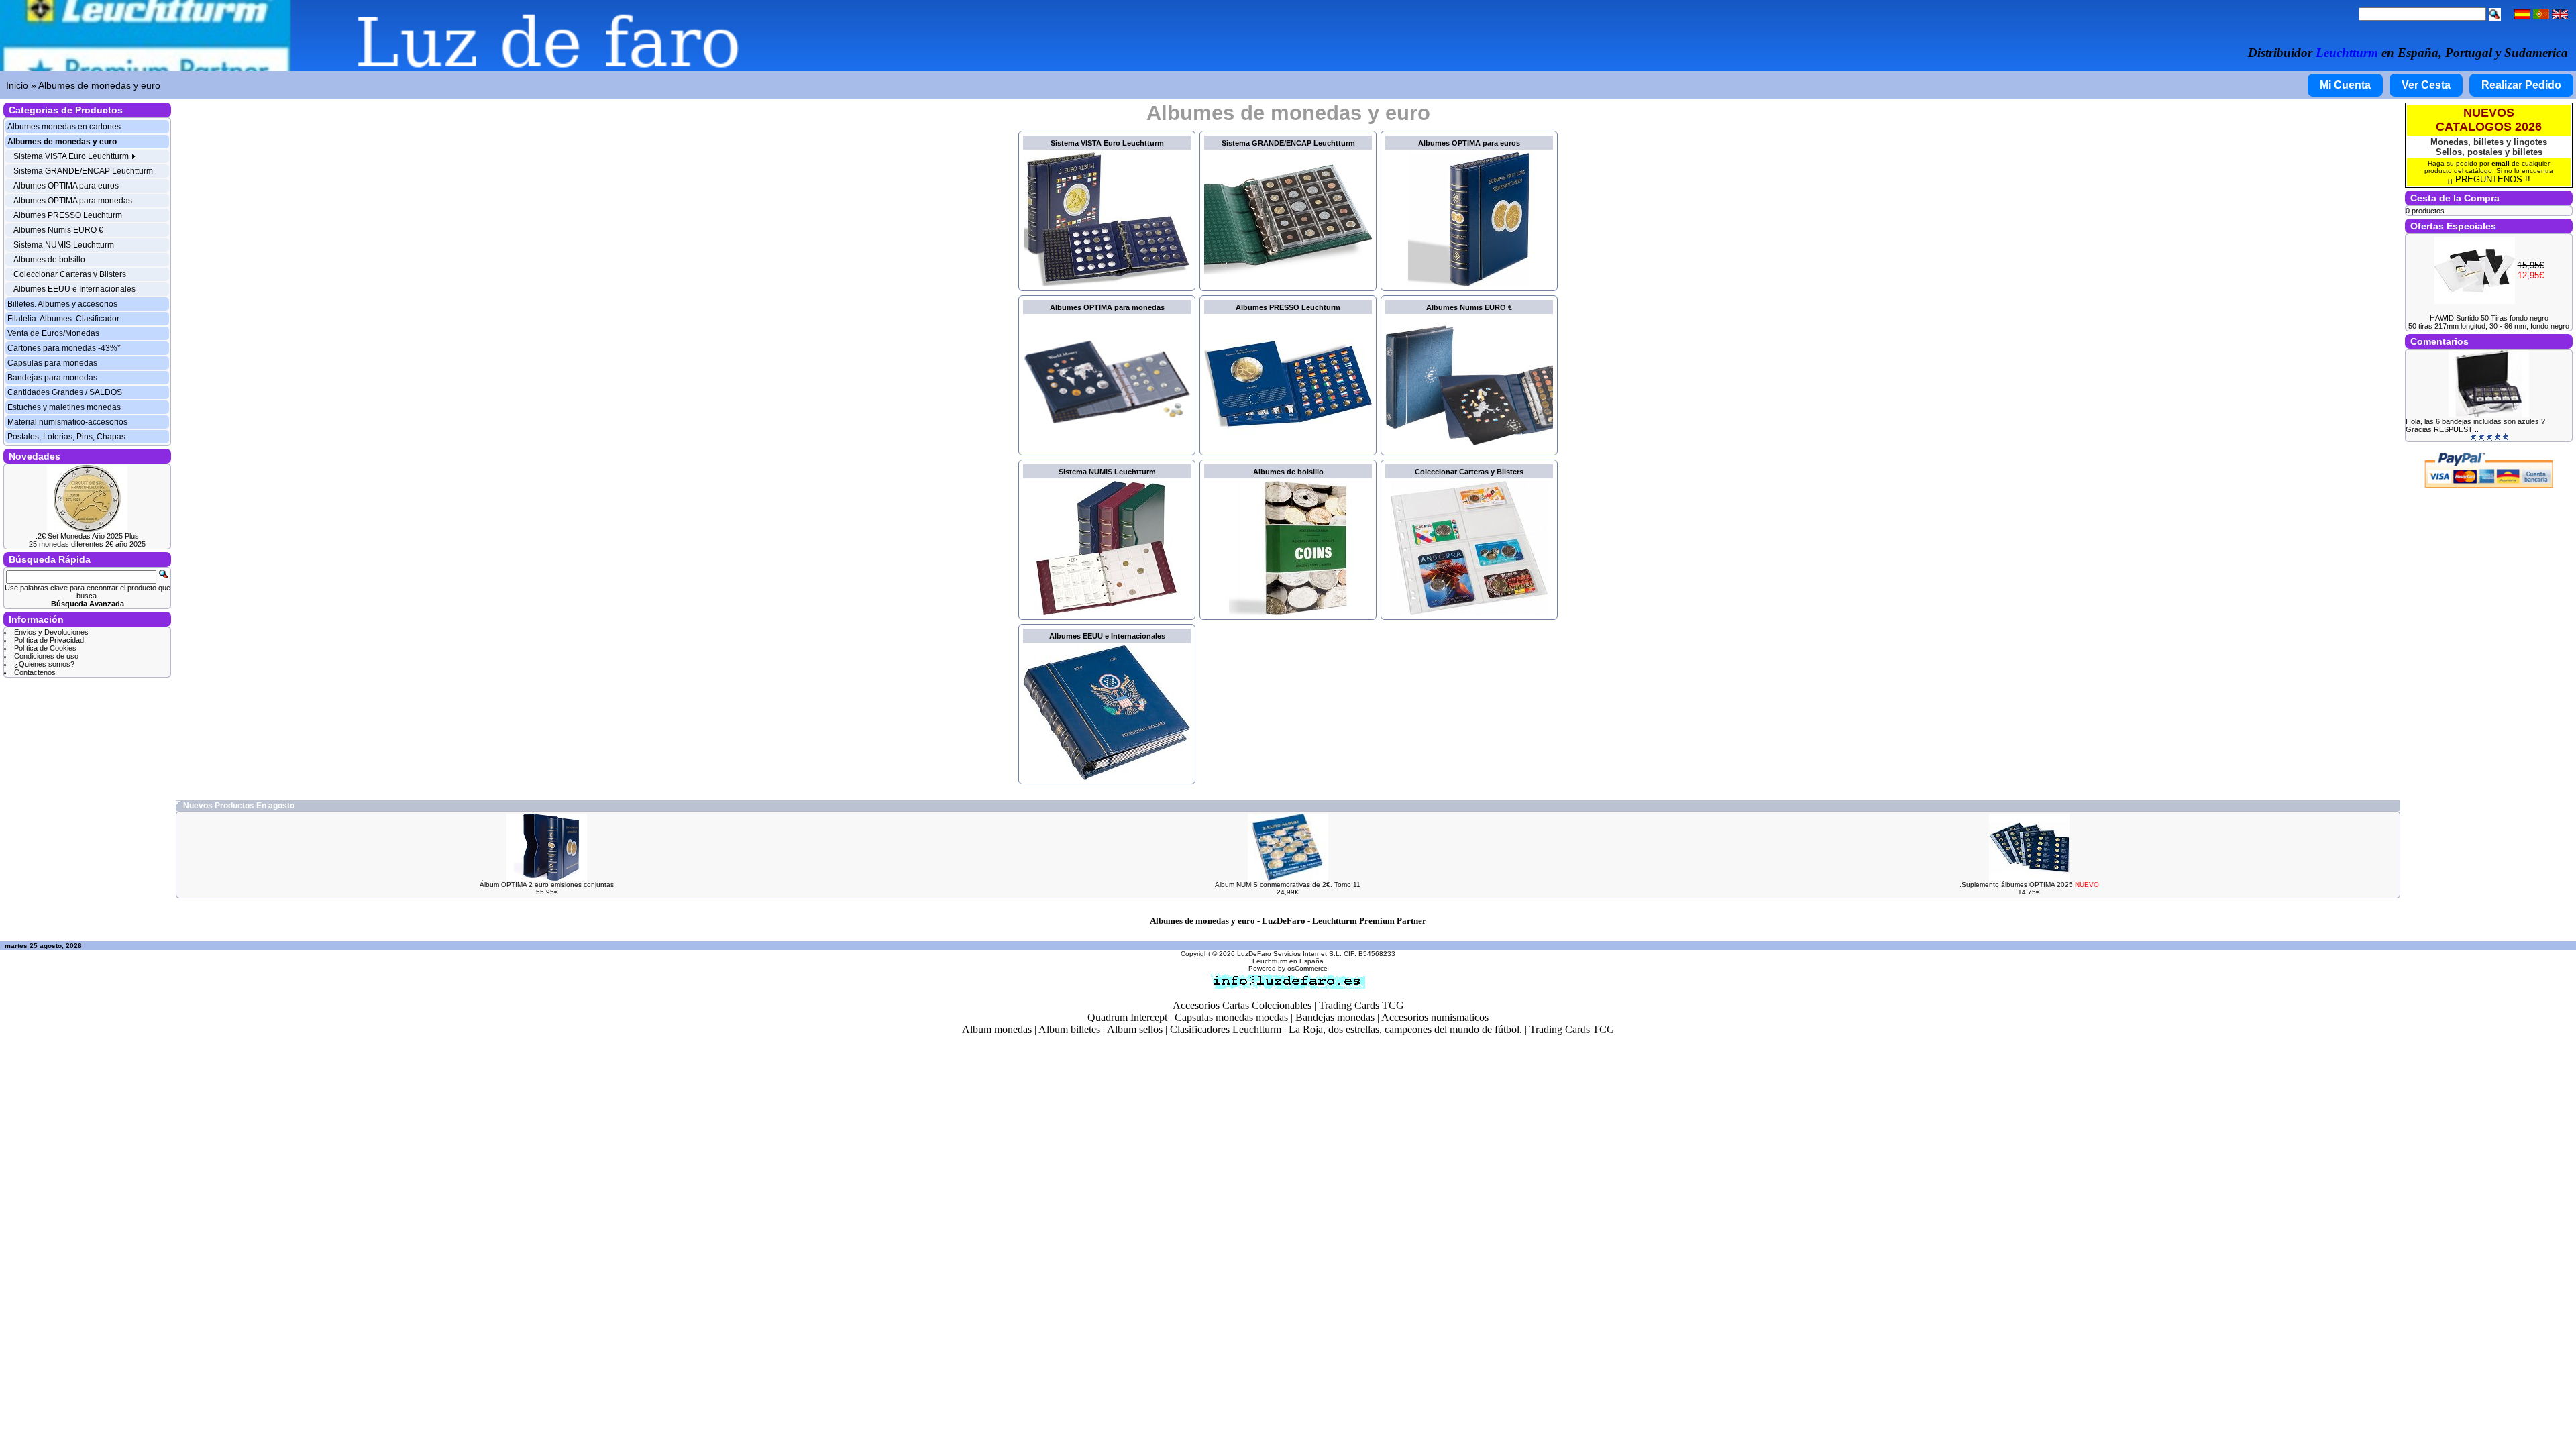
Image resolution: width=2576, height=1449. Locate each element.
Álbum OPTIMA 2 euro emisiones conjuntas (547, 884)
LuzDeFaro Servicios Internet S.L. (1289, 954)
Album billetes (1069, 1029)
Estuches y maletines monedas (64, 407)
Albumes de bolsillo (49, 260)
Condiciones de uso (46, 656)
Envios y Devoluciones (51, 632)
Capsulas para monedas (52, 363)
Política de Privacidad (49, 640)
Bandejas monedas (1335, 1017)
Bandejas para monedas (52, 378)
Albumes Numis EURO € (58, 230)
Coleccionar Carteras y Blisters (70, 274)
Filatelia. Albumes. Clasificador (63, 319)
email (2501, 163)
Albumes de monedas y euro (99, 85)
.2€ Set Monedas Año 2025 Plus (87, 536)
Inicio (17, 85)
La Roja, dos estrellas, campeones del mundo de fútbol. (1405, 1029)
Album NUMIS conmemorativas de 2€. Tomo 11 (1288, 884)
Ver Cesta (2426, 85)
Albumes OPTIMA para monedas (73, 201)
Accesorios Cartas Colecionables (1242, 1005)
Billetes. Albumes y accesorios (62, 304)
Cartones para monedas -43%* (64, 348)
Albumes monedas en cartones (64, 127)
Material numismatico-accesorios (67, 422)
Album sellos (1135, 1029)
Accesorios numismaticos (1435, 1017)
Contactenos (35, 672)
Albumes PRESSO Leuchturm (68, 215)
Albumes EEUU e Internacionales (74, 289)
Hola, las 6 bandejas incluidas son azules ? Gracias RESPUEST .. (2475, 425)
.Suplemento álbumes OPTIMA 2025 (2029, 884)
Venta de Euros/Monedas (53, 333)
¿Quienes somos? (44, 664)
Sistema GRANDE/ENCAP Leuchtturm (83, 171)
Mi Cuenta (2345, 85)
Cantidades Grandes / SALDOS (65, 392)
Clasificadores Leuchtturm (1226, 1029)
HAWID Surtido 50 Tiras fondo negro (2489, 318)
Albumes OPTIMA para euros (66, 186)
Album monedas (997, 1029)
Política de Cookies (45, 648)
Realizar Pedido (2521, 85)
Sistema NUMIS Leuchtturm (64, 245)
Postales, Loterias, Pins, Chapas (66, 437)
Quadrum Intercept (1127, 1017)
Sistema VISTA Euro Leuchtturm (72, 156)
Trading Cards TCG (1361, 1005)
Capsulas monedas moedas (1231, 1017)
